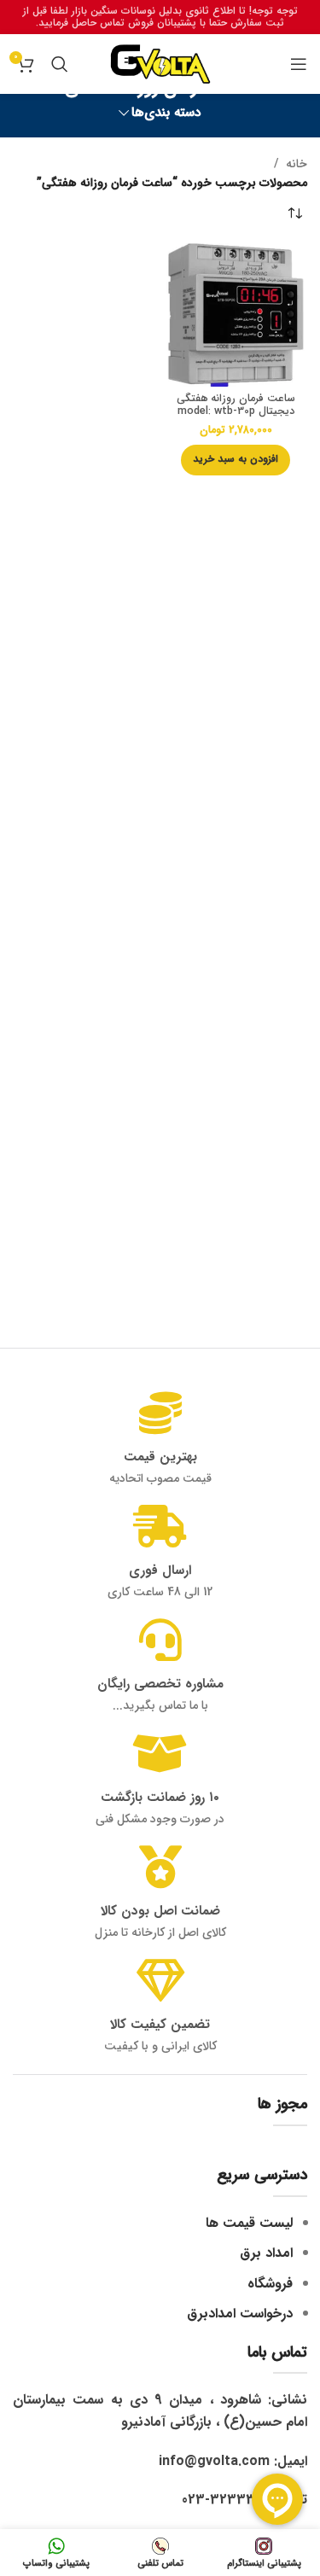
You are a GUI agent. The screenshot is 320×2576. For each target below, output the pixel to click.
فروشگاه (270, 2284)
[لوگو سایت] (160, 63)
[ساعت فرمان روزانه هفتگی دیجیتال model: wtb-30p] (236, 315)
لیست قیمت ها (249, 2223)
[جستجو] (60, 64)
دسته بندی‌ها (166, 113)
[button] (236, 460)
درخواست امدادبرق (240, 2314)
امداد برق (266, 2253)
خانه (297, 164)
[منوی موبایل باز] (299, 64)
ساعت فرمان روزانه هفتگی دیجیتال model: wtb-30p (236, 405)
